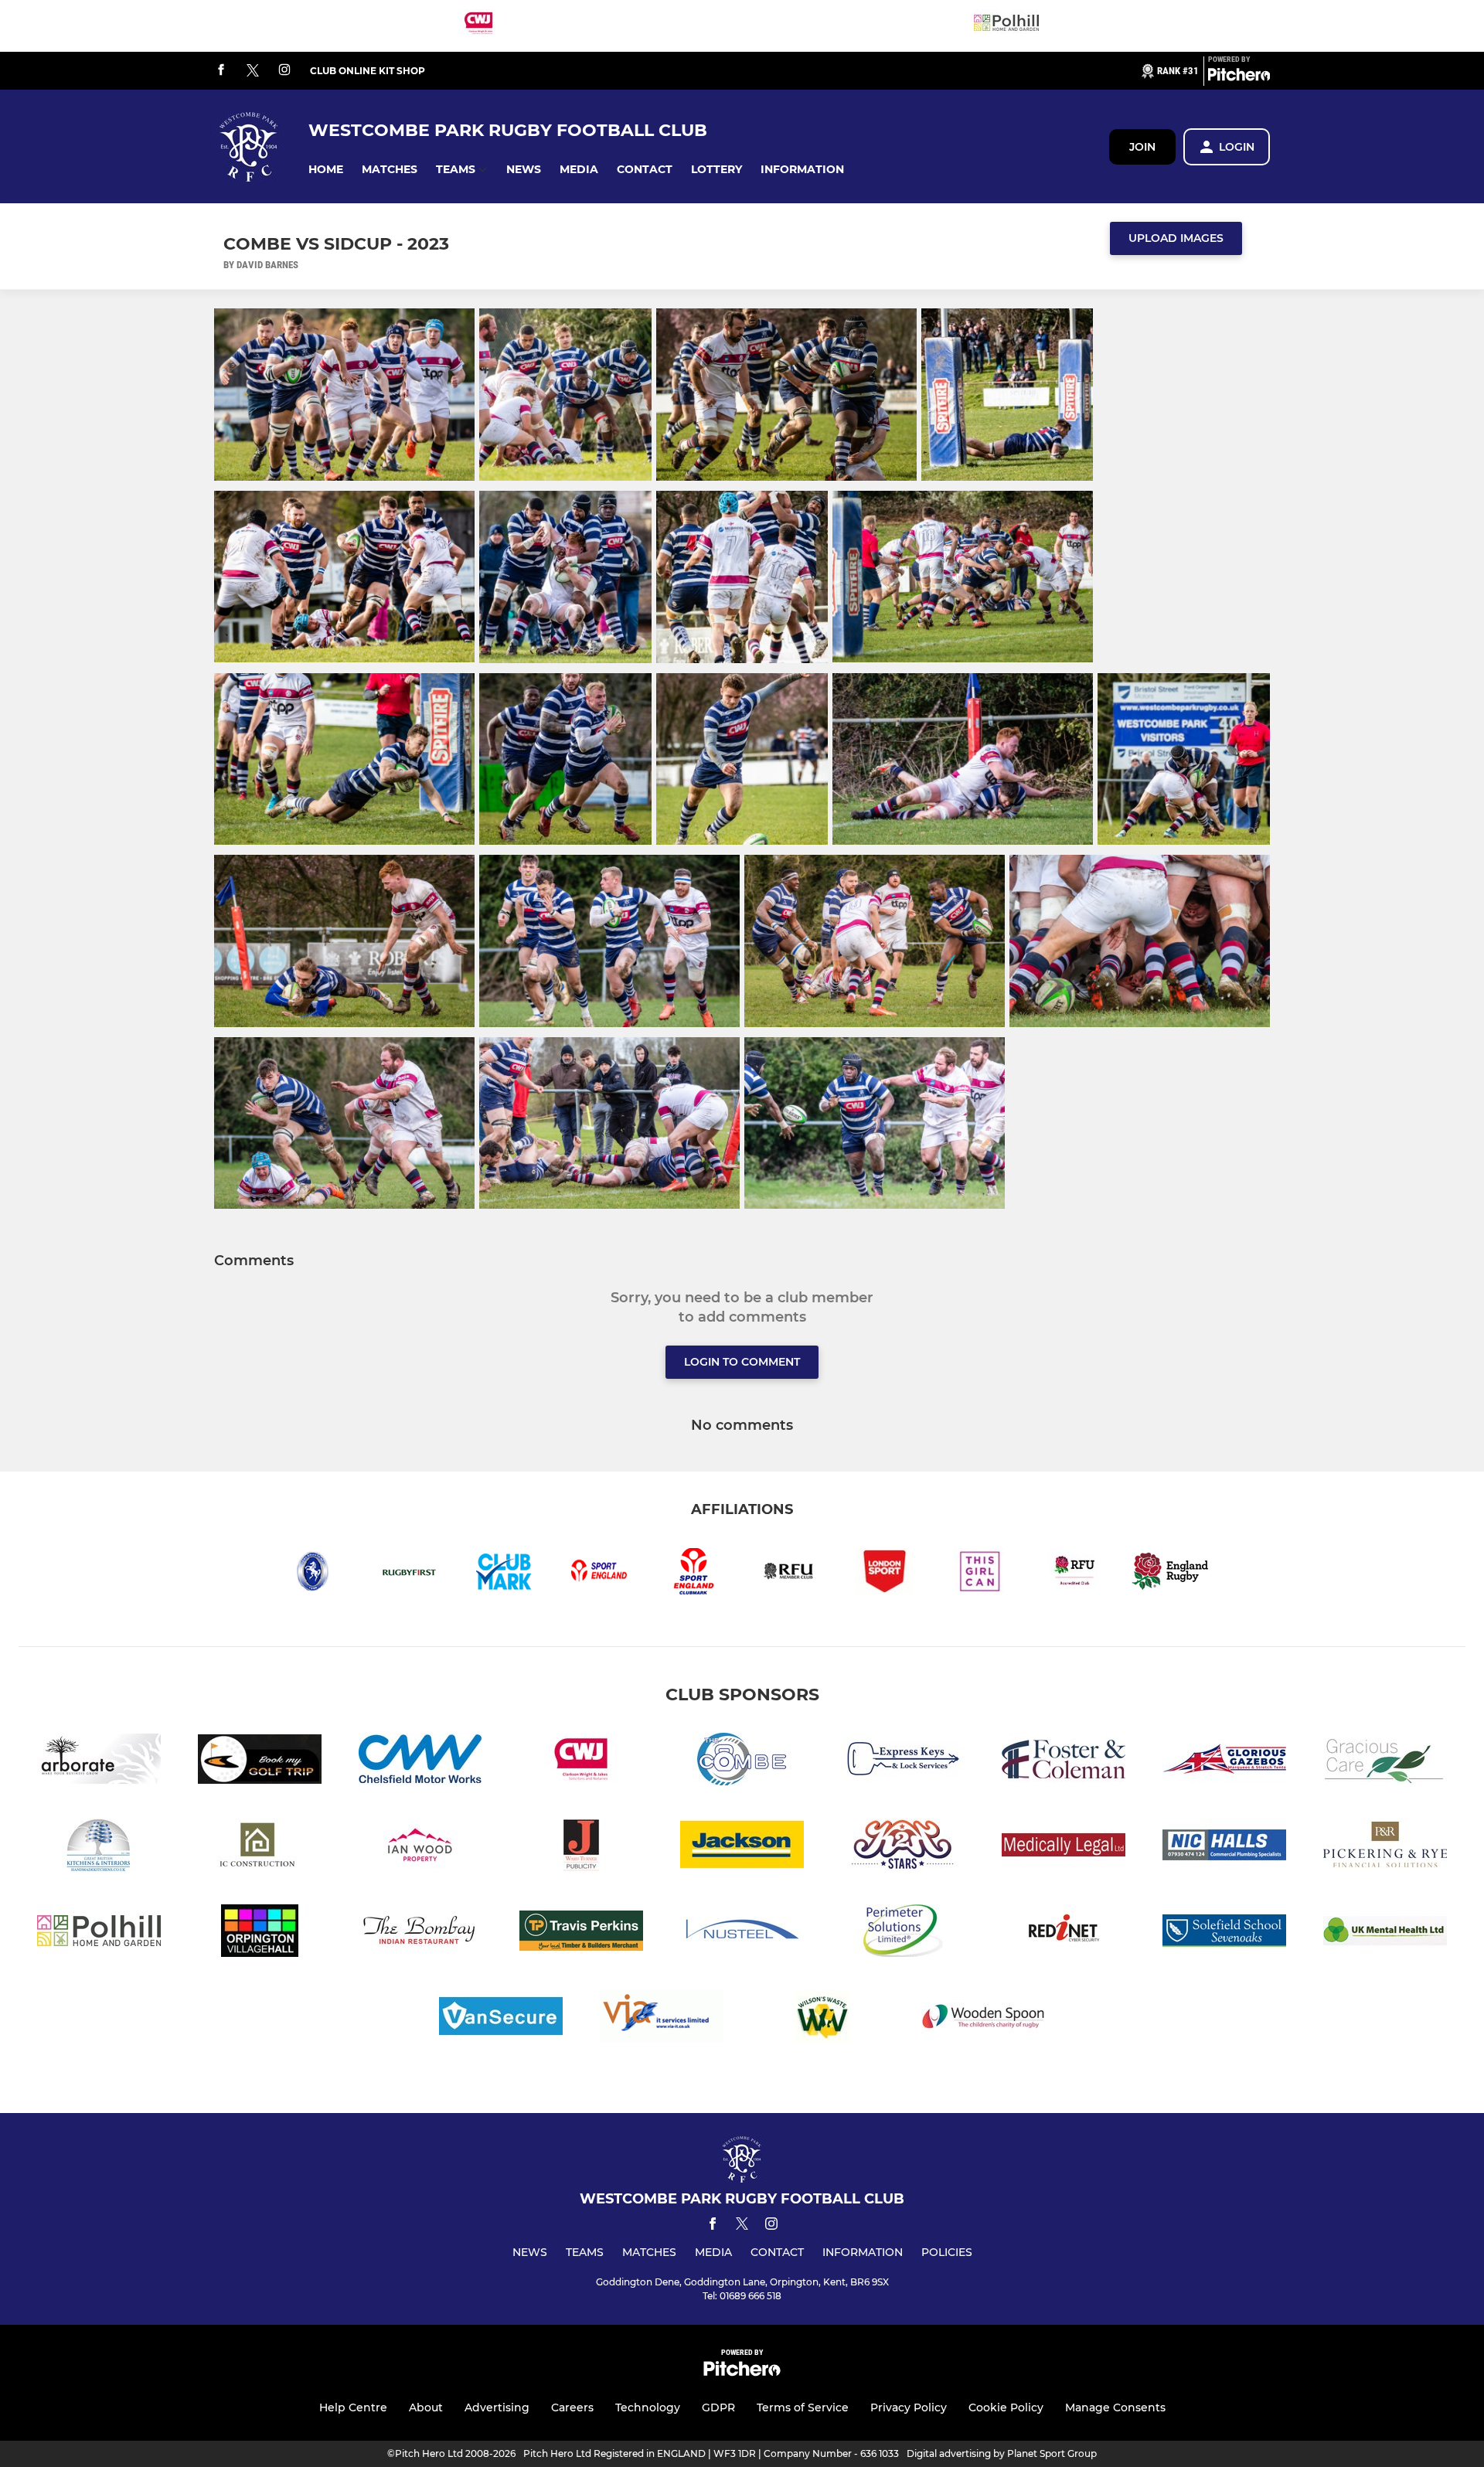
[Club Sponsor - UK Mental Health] (1385, 1933)
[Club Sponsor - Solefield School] (1224, 1933)
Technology (648, 2407)
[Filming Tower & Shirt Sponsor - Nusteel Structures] (742, 1933)
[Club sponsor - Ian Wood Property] (420, 1848)
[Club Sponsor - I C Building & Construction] (260, 1848)
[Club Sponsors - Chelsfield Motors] (420, 1762)
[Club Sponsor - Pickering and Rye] (1385, 1848)
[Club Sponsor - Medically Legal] (1064, 1848)
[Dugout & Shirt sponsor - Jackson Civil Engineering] (742, 1848)
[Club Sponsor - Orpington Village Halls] (260, 1933)
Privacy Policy (909, 2407)
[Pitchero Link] (1239, 77)
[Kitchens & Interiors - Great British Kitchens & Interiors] (99, 1848)
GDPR (718, 2407)
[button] (326, 170)
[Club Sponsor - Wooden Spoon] (983, 2019)
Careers (572, 2407)
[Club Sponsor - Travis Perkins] (581, 1933)
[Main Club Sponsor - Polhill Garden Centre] (1006, 26)
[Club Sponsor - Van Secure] (501, 2019)
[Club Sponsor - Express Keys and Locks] (903, 1762)
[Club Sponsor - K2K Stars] (903, 1848)
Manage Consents (1115, 2407)
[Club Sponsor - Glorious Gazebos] (1224, 1762)
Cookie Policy (1006, 2407)
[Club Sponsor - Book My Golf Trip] (260, 1762)
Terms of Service (803, 2407)
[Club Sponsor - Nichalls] (1224, 1848)
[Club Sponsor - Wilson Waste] (822, 2019)
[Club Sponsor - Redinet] (1064, 1933)
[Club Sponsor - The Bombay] (420, 1933)
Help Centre (353, 2407)
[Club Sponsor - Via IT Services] (662, 2019)
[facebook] (221, 71)
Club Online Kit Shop (368, 71)
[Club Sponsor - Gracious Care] (1385, 1762)
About (426, 2407)
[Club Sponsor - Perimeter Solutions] (903, 1933)
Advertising (497, 2407)
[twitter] (253, 71)
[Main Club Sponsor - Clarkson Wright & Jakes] (478, 26)
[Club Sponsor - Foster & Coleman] (1064, 1762)
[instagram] (284, 71)
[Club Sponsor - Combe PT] (742, 1762)
